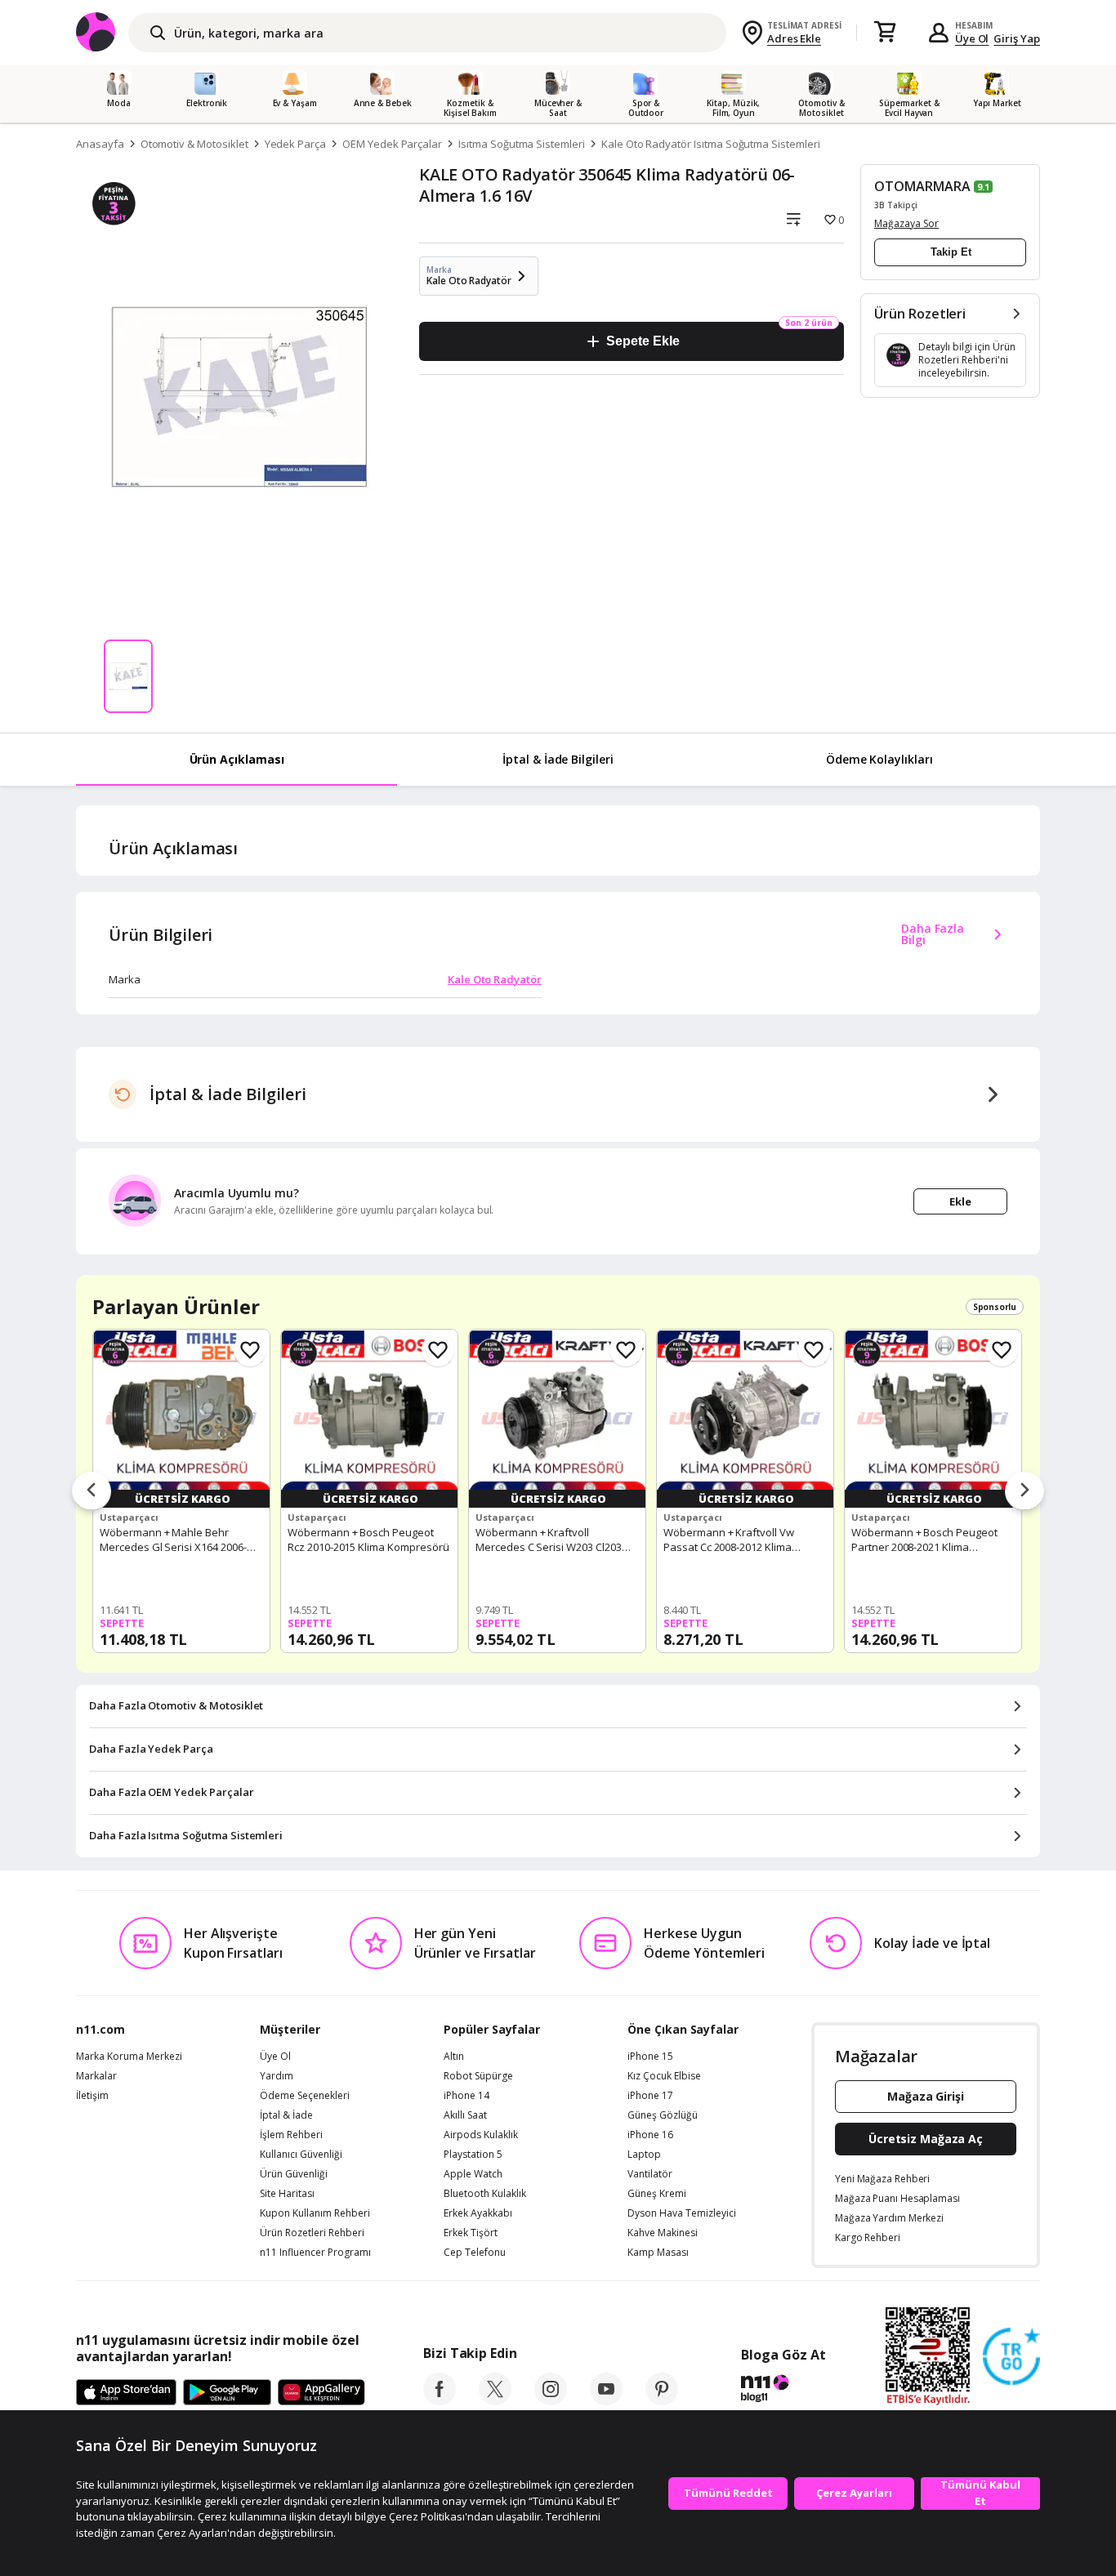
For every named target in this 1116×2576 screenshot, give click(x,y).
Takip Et (951, 252)
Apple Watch (473, 2174)
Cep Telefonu (475, 2253)
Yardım (277, 2076)
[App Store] (126, 2393)
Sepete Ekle (643, 341)
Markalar (96, 2076)
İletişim (92, 2096)
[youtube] (606, 2400)
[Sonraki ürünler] (1024, 1491)
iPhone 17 (650, 2096)
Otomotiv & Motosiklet (194, 144)
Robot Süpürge (478, 2076)
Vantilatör (650, 2174)
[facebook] (440, 2400)
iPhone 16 (650, 2135)
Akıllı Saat (465, 2115)
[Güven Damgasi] (1011, 2357)
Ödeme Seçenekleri (305, 2096)
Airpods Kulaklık (481, 2135)
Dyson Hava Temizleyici (682, 2213)
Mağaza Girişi (926, 2096)
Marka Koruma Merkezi (129, 2057)
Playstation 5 (473, 2155)
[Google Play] (227, 2393)
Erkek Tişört (471, 2233)
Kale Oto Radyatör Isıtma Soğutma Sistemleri (711, 144)
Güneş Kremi (657, 2194)
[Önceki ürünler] (92, 1491)
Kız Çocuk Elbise (664, 2076)
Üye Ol (972, 38)
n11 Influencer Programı (315, 2253)
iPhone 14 (466, 2096)
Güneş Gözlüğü (663, 2115)
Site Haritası (287, 2194)
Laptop (644, 2155)
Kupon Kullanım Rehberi (315, 2213)
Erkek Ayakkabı (478, 2213)
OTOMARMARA (922, 186)
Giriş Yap (1017, 38)
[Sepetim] (885, 33)
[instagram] (551, 2400)
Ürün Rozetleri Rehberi (312, 2233)
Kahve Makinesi (663, 2233)
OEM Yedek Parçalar (392, 144)
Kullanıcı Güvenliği (301, 2155)
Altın (454, 2057)
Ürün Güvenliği (294, 2174)
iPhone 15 (650, 2057)
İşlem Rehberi (291, 2135)
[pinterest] (662, 2400)
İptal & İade (286, 2115)
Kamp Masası (658, 2253)
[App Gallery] (321, 2393)
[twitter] (495, 2400)
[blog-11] (783, 2391)
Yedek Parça (295, 144)
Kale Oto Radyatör (495, 979)
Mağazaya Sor (906, 223)
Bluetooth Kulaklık (485, 2194)
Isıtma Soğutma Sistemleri (522, 144)
